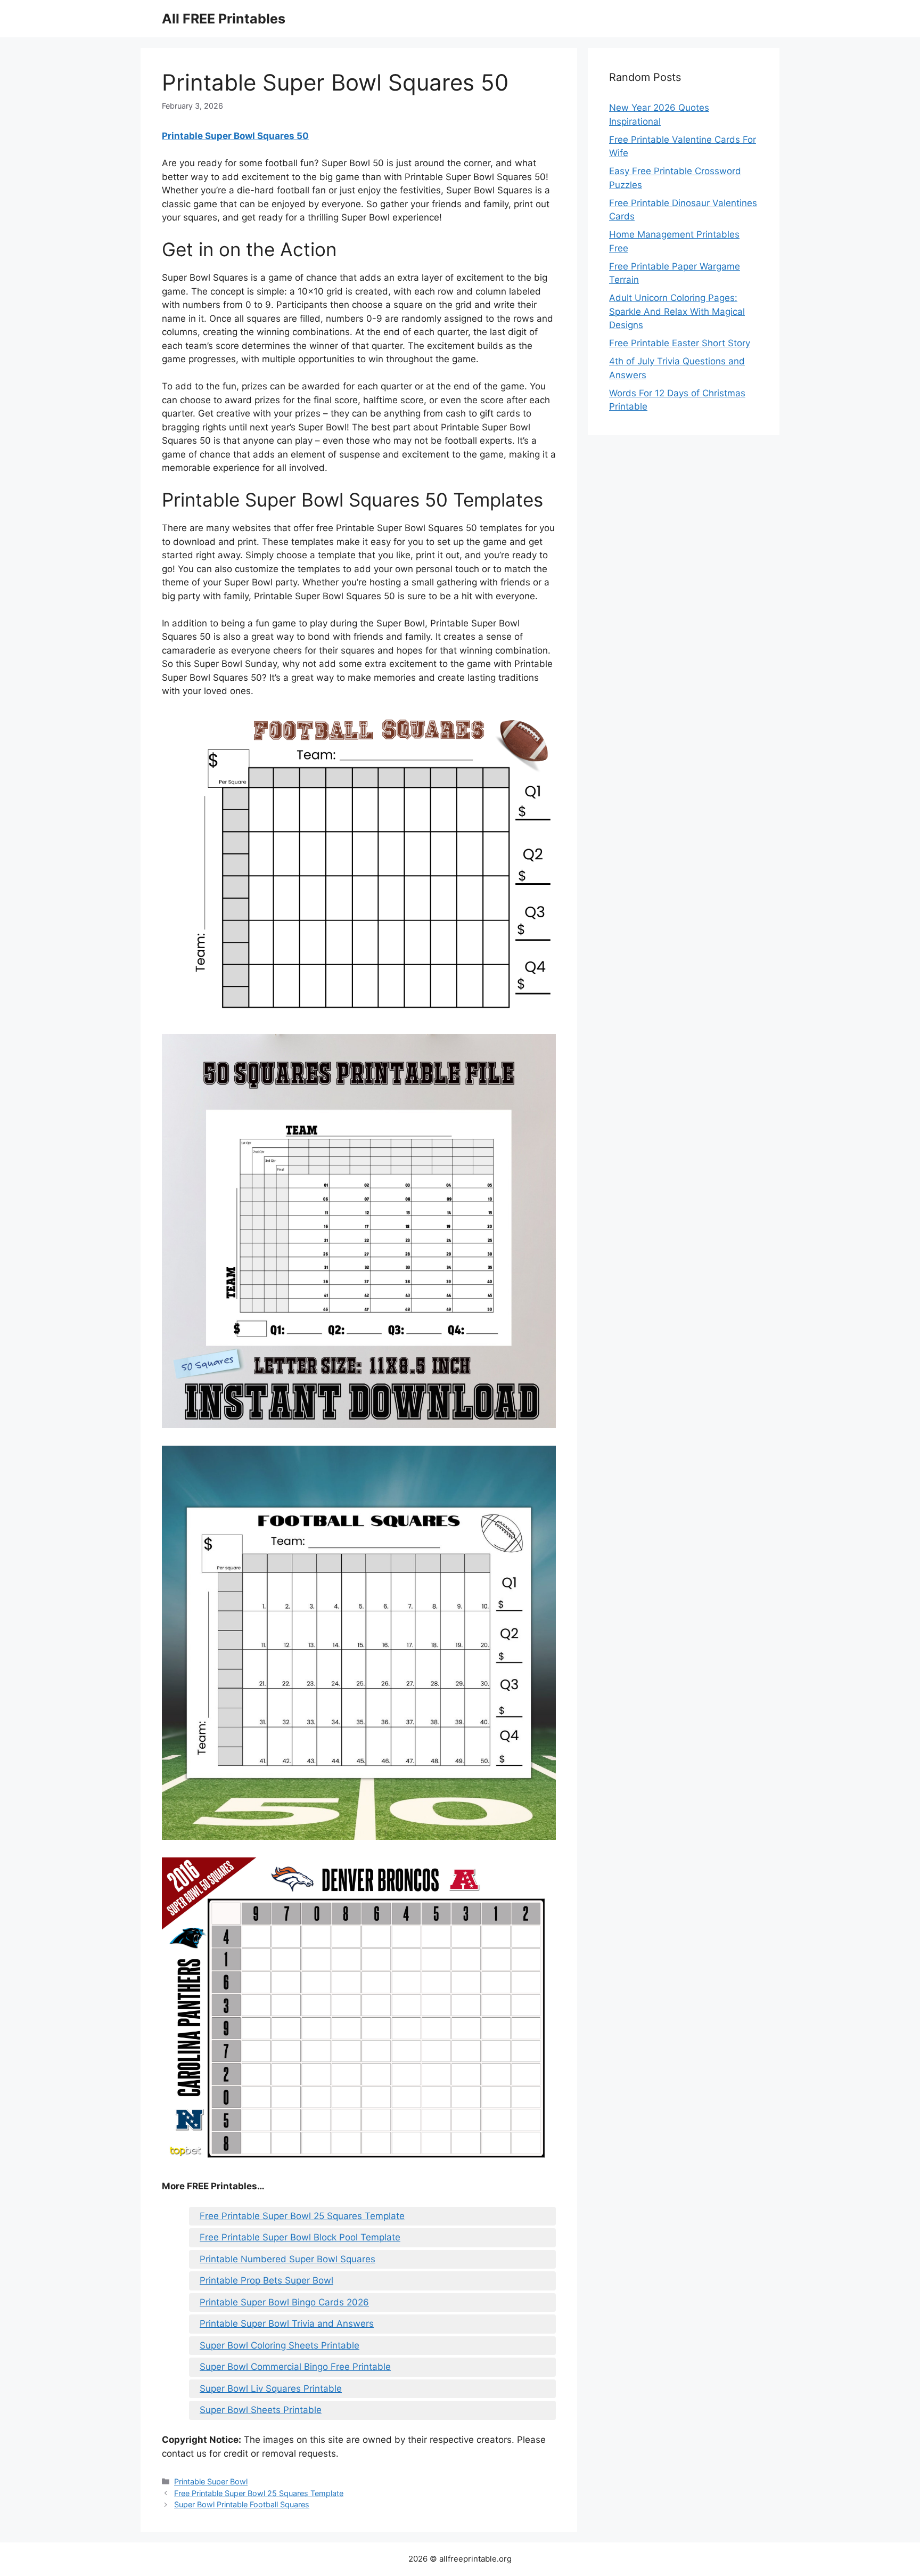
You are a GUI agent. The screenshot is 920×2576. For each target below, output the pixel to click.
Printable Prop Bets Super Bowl (266, 2280)
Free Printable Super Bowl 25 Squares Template (302, 2216)
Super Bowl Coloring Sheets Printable (280, 2345)
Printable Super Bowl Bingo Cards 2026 (284, 2302)
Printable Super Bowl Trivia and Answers (287, 2324)
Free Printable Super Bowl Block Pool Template (300, 2237)
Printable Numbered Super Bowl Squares (287, 2259)
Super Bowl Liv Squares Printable (271, 2388)
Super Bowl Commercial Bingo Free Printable (295, 2367)
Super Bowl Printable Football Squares (242, 2504)
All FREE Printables (224, 19)
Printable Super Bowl (211, 2481)
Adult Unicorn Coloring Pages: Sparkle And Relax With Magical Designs (677, 311)
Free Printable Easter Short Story (680, 343)
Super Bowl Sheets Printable (261, 2410)
